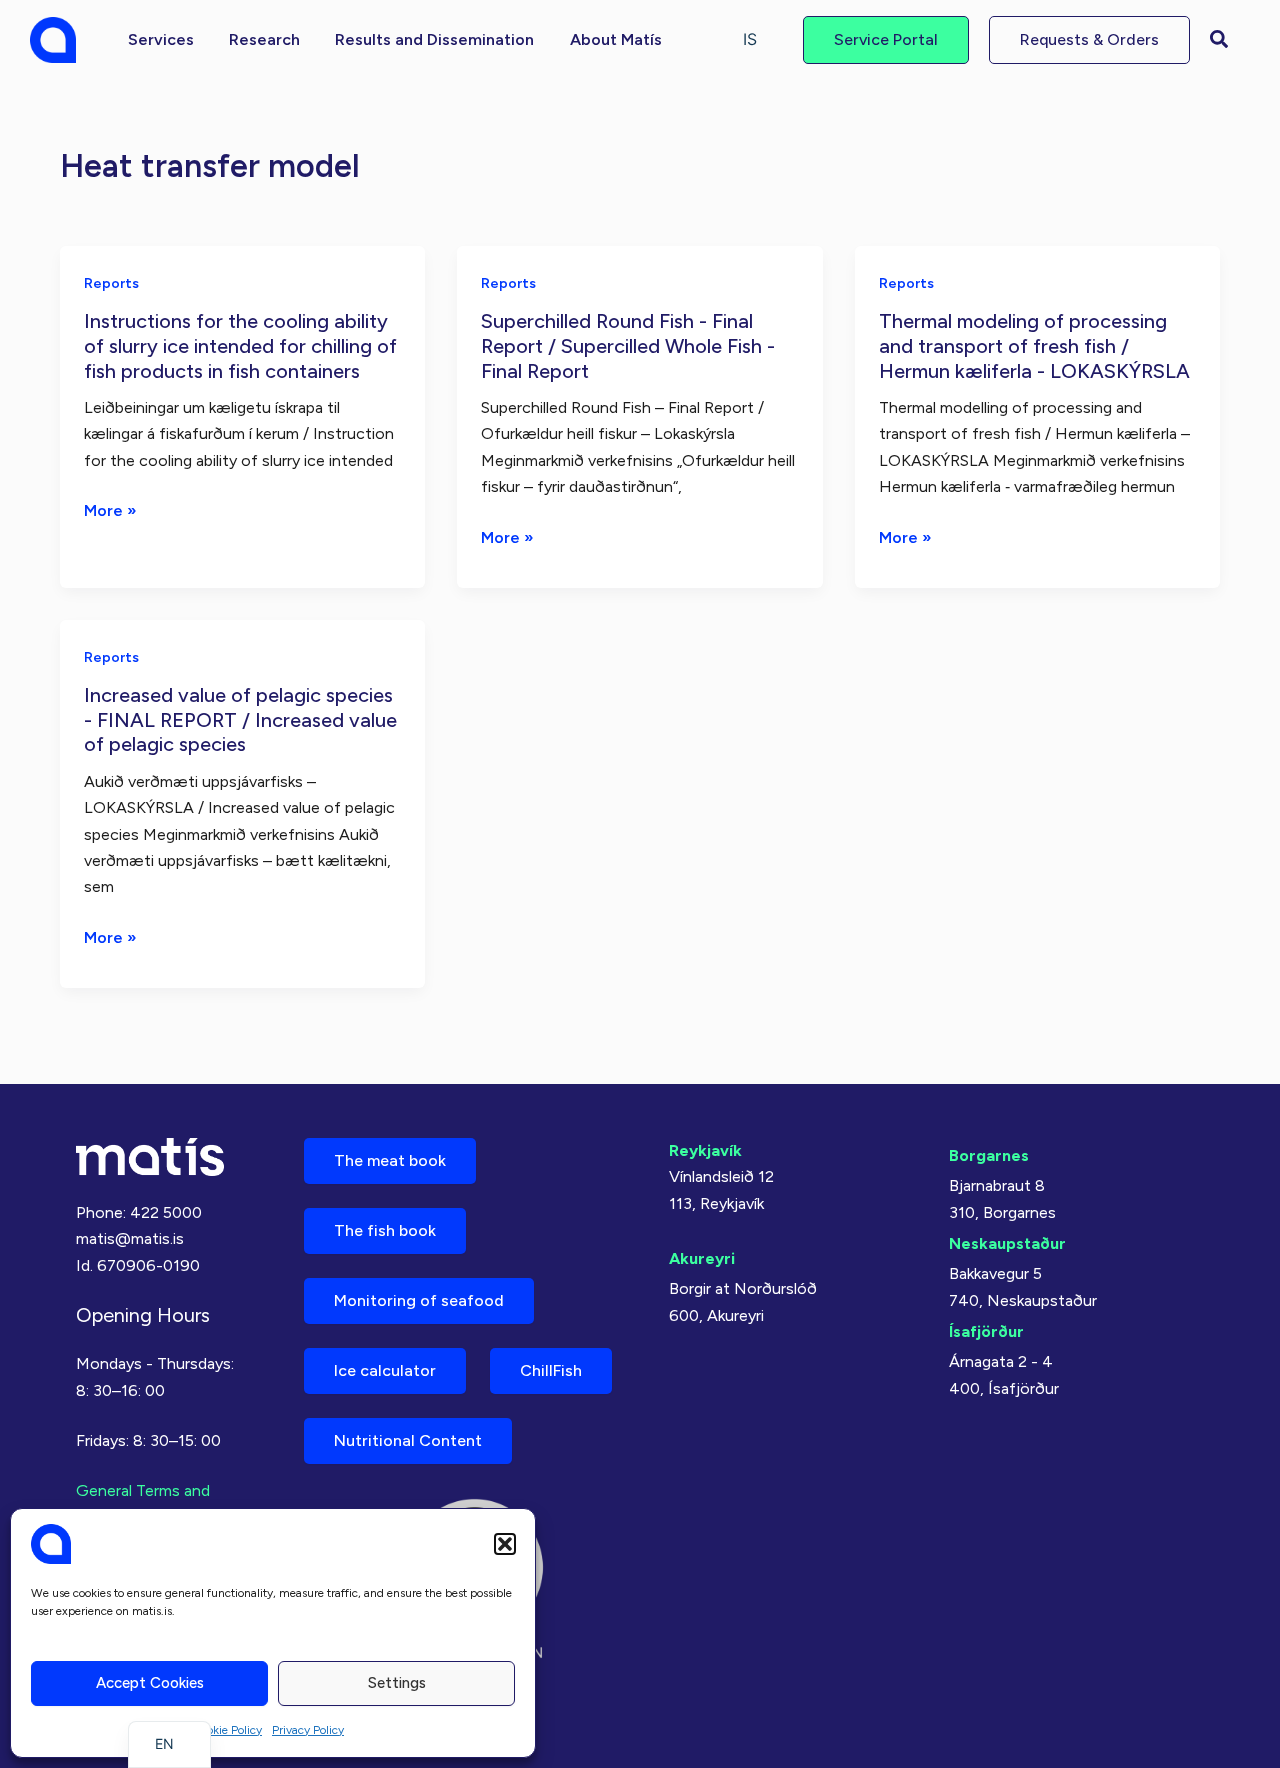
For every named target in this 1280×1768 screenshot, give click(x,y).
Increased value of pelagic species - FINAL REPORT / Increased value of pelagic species (240, 719)
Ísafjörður (986, 1331)
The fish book (385, 1230)
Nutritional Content (408, 1440)
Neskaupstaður (1007, 1243)
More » (110, 512)
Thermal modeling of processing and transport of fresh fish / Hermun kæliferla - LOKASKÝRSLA (1034, 345)
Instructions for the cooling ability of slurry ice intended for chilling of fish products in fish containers (240, 345)
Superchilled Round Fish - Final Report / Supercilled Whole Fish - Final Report (628, 345)
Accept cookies (150, 1683)
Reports (111, 283)
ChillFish (551, 1370)
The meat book (390, 1160)
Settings (397, 1683)
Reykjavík (705, 1150)
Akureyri (702, 1258)
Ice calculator (385, 1370)
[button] (505, 1544)
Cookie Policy (227, 1730)
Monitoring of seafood (419, 1300)
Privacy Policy (308, 1730)
